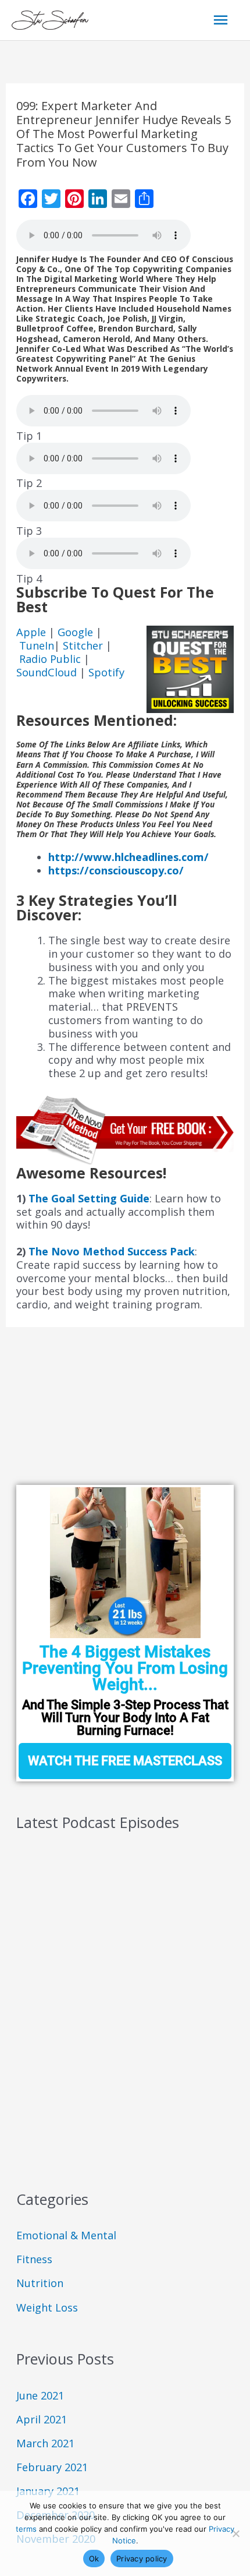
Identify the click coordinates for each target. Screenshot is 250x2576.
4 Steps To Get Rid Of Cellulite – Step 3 (110, 1932)
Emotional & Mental (66, 2235)
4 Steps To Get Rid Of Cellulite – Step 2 (109, 1969)
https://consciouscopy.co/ (116, 870)
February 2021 (52, 2467)
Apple (33, 632)
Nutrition (40, 2283)
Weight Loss (47, 2307)
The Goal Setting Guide (89, 1198)
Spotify (106, 672)
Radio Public (50, 659)
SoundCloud (47, 672)
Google (77, 632)
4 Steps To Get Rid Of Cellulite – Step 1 (109, 2007)
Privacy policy (142, 2559)
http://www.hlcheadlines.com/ (128, 857)
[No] (235, 2533)
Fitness (34, 2259)
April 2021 (42, 2419)
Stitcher (84, 645)
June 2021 (40, 2395)
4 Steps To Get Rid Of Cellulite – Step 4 (110, 1895)
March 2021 (45, 2443)
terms (26, 2529)
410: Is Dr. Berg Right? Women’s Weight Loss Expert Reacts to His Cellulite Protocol (120, 2050)
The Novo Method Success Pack (112, 1251)
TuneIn (37, 645)
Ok (94, 2559)
